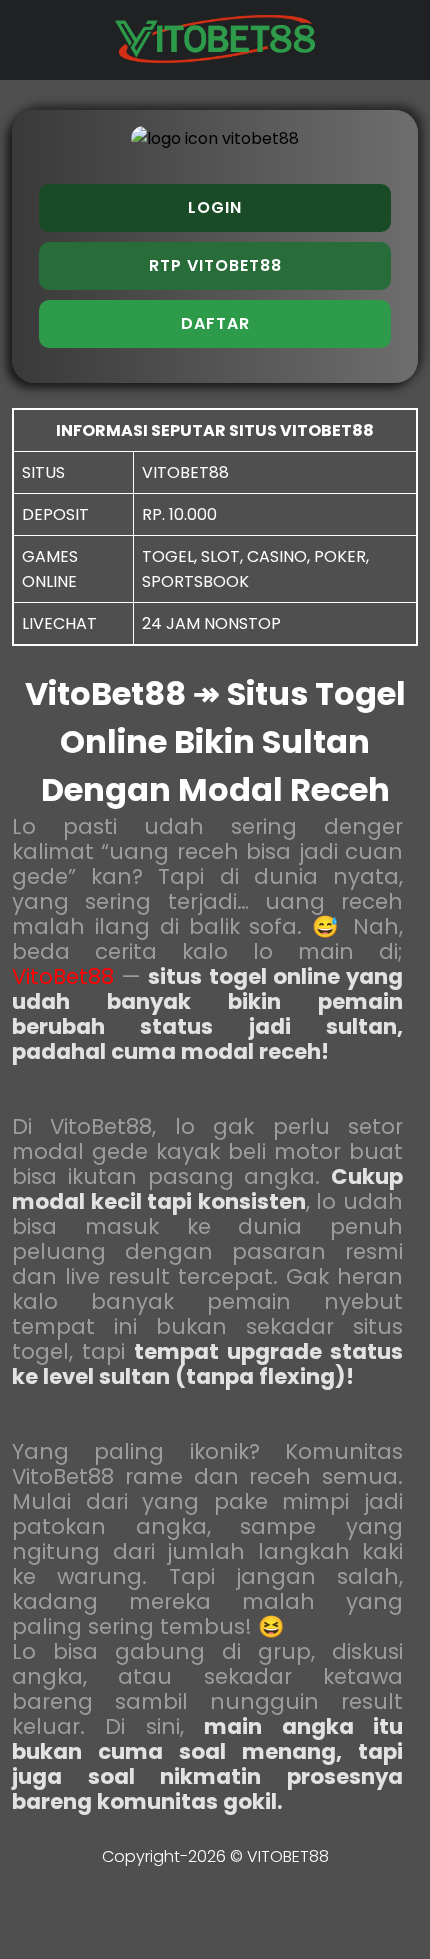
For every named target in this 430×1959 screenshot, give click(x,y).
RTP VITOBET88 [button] (215, 265)
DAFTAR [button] (215, 323)
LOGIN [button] (215, 207)
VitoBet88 (63, 976)
